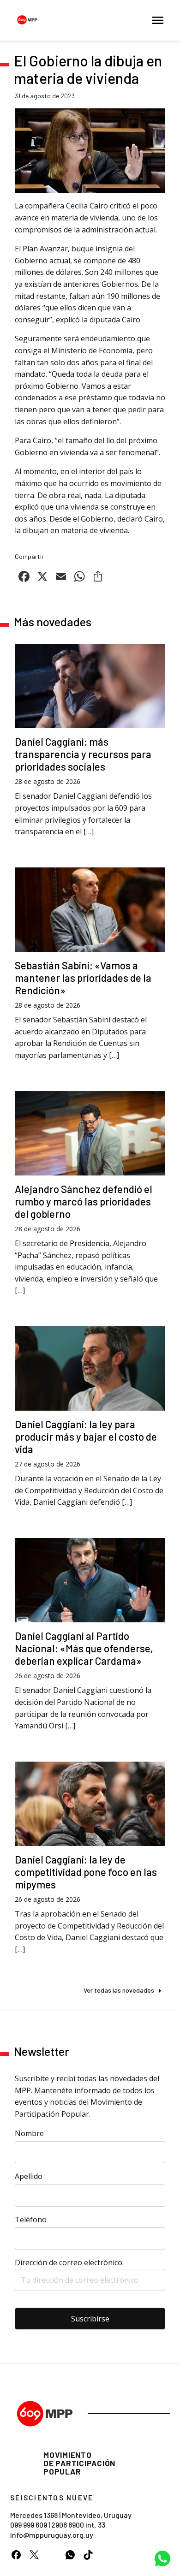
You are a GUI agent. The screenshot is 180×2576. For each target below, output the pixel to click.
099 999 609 (29, 2525)
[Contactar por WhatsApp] (162, 2558)
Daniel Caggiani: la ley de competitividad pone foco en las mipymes (86, 1872)
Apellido (29, 2176)
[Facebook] (16, 2555)
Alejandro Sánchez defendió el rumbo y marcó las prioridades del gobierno (84, 1201)
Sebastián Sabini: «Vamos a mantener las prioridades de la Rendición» (83, 978)
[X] (34, 2555)
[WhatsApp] (70, 2555)
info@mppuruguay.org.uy (52, 2535)
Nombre (29, 2133)
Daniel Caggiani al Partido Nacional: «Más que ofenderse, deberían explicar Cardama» (84, 1648)
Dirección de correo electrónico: (69, 2262)
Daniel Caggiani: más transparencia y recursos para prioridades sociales (83, 754)
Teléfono (31, 2220)
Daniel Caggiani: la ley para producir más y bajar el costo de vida (86, 1436)
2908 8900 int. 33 (78, 2525)
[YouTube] (52, 2555)
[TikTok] (88, 2555)
